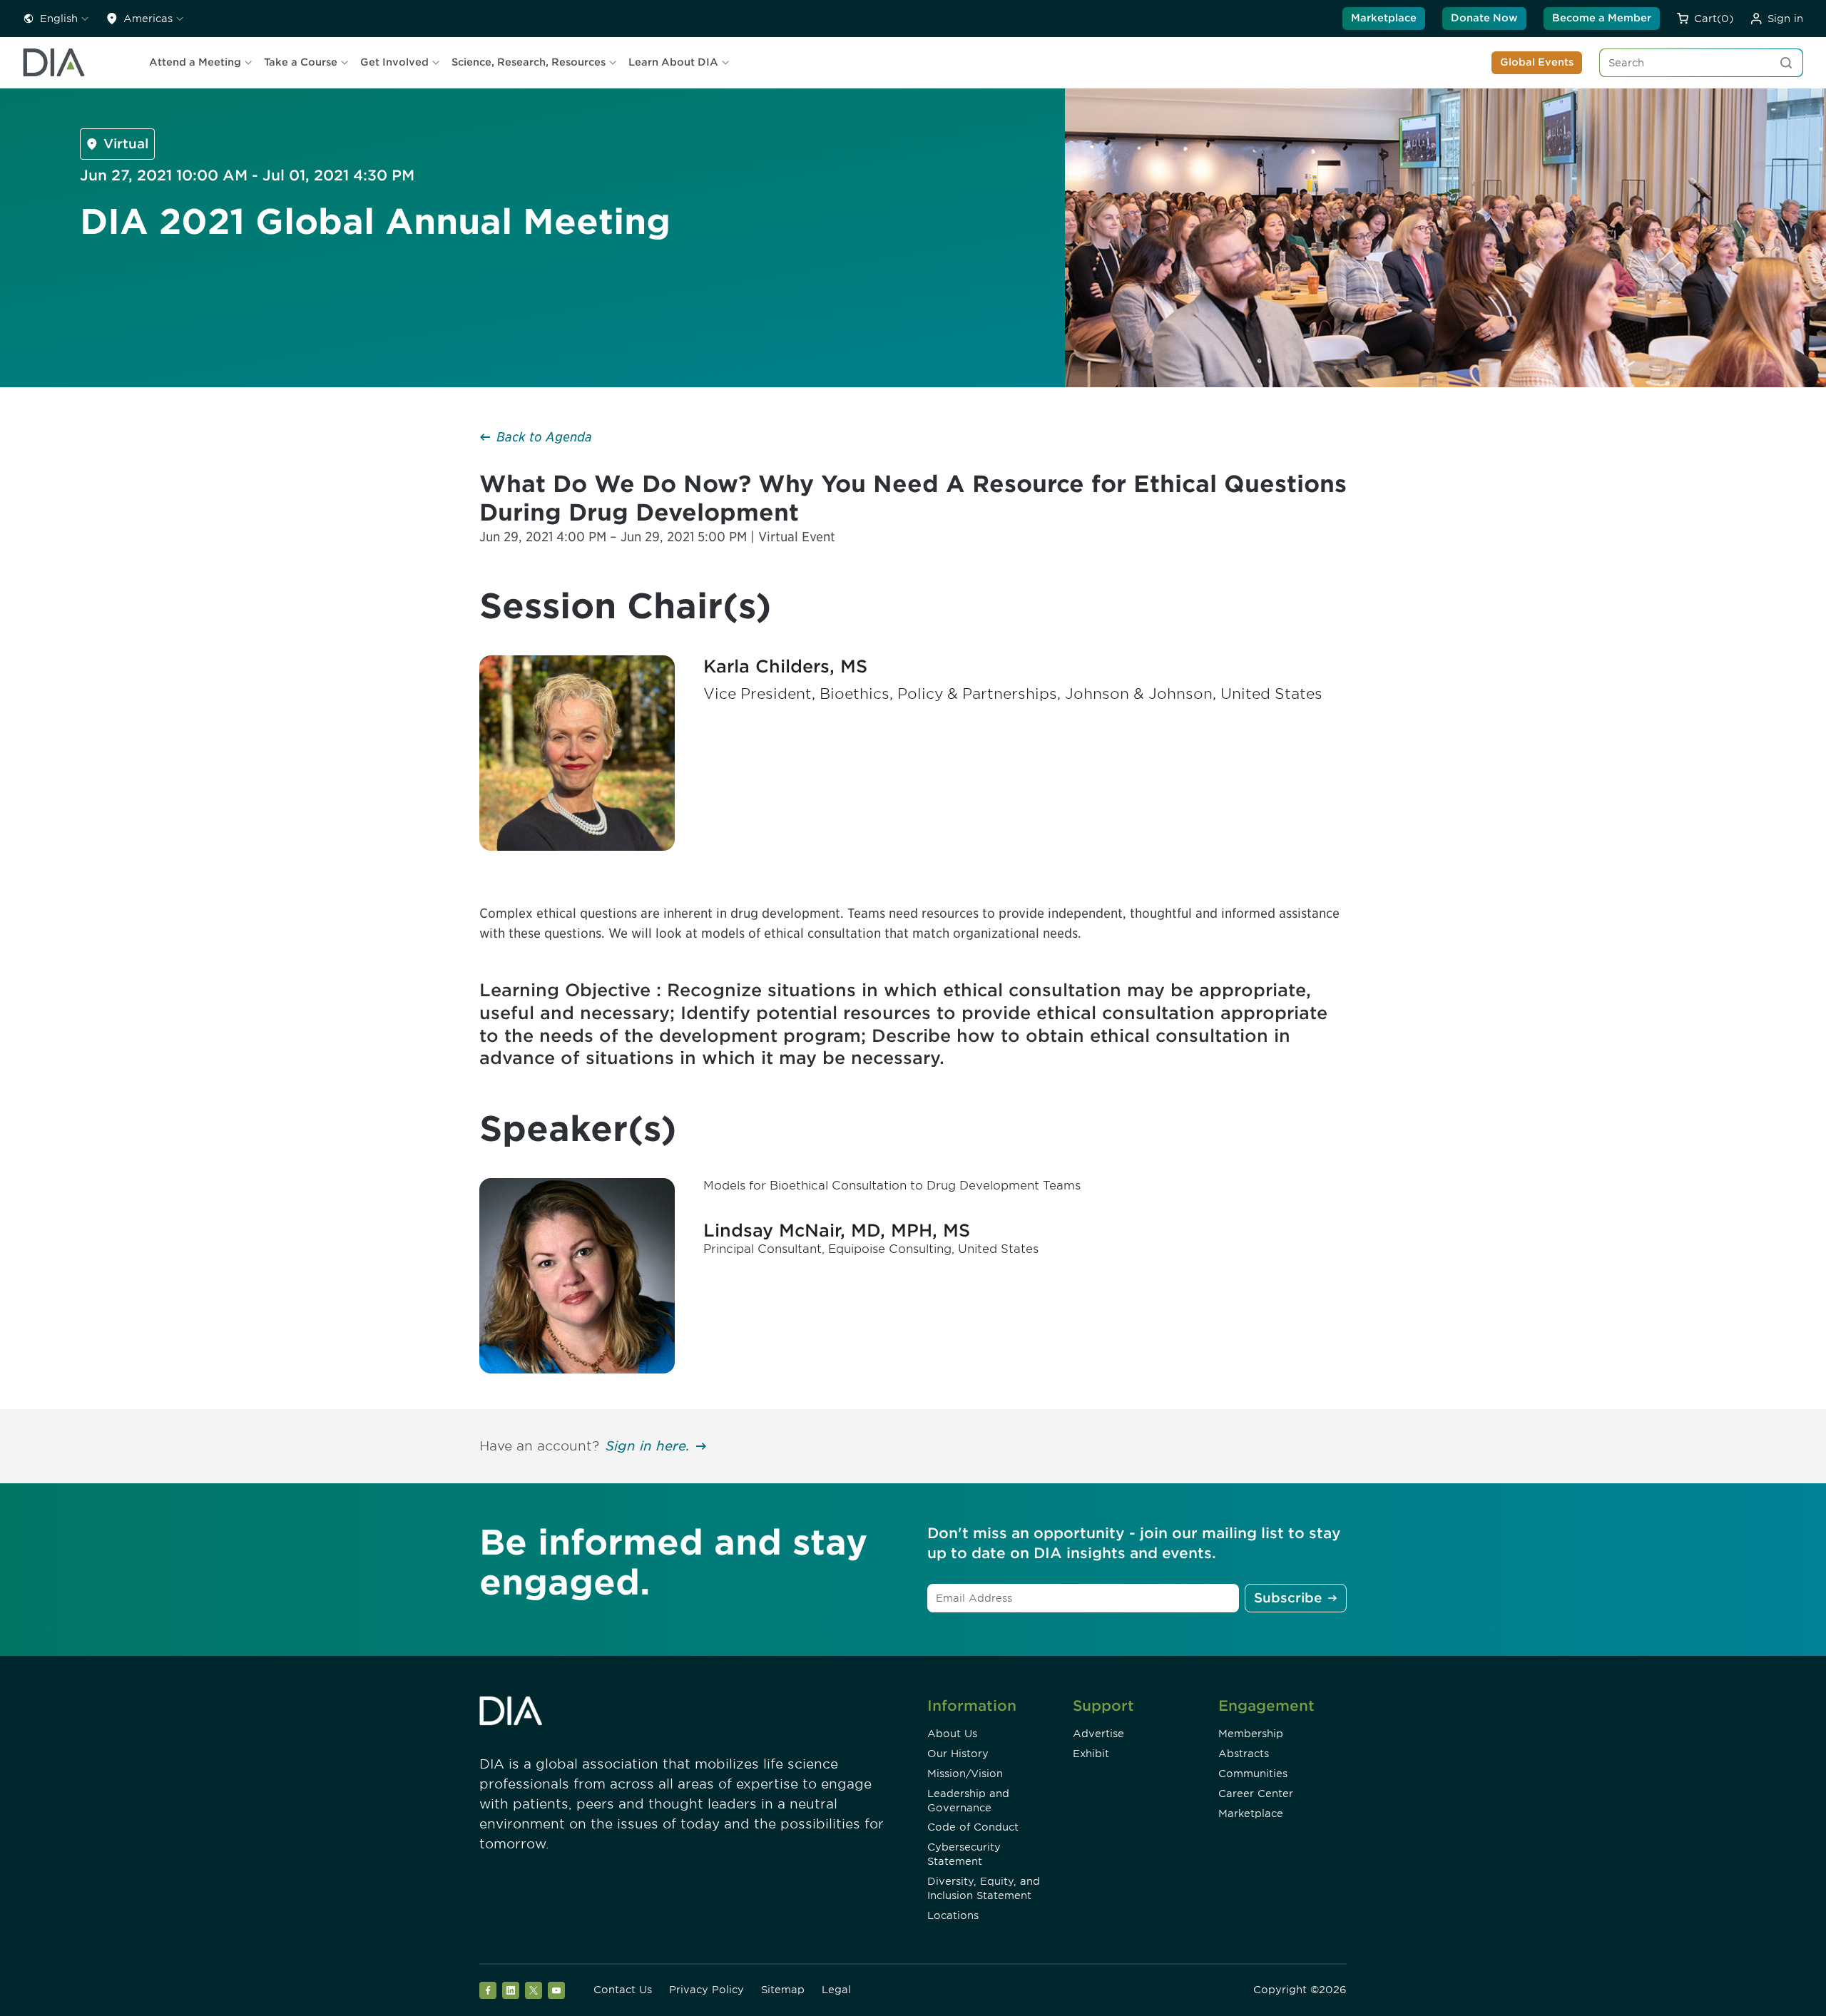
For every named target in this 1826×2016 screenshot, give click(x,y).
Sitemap (783, 1990)
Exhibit (1091, 1754)
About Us (952, 1734)
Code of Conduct (973, 1827)
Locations (953, 1915)
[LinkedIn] (511, 1990)
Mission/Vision (965, 1774)
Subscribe (1288, 1598)
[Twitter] (534, 1990)
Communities (1253, 1774)
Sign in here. (648, 1446)
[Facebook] (488, 1990)
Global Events (1537, 62)
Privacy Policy (707, 1990)
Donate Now (1484, 18)
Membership (1251, 1734)
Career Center (1256, 1794)
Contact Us (623, 1990)
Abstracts (1244, 1754)
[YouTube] (556, 1990)
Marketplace (1384, 18)
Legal (836, 1990)
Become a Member (1602, 18)
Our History (958, 1754)
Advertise (1098, 1734)
